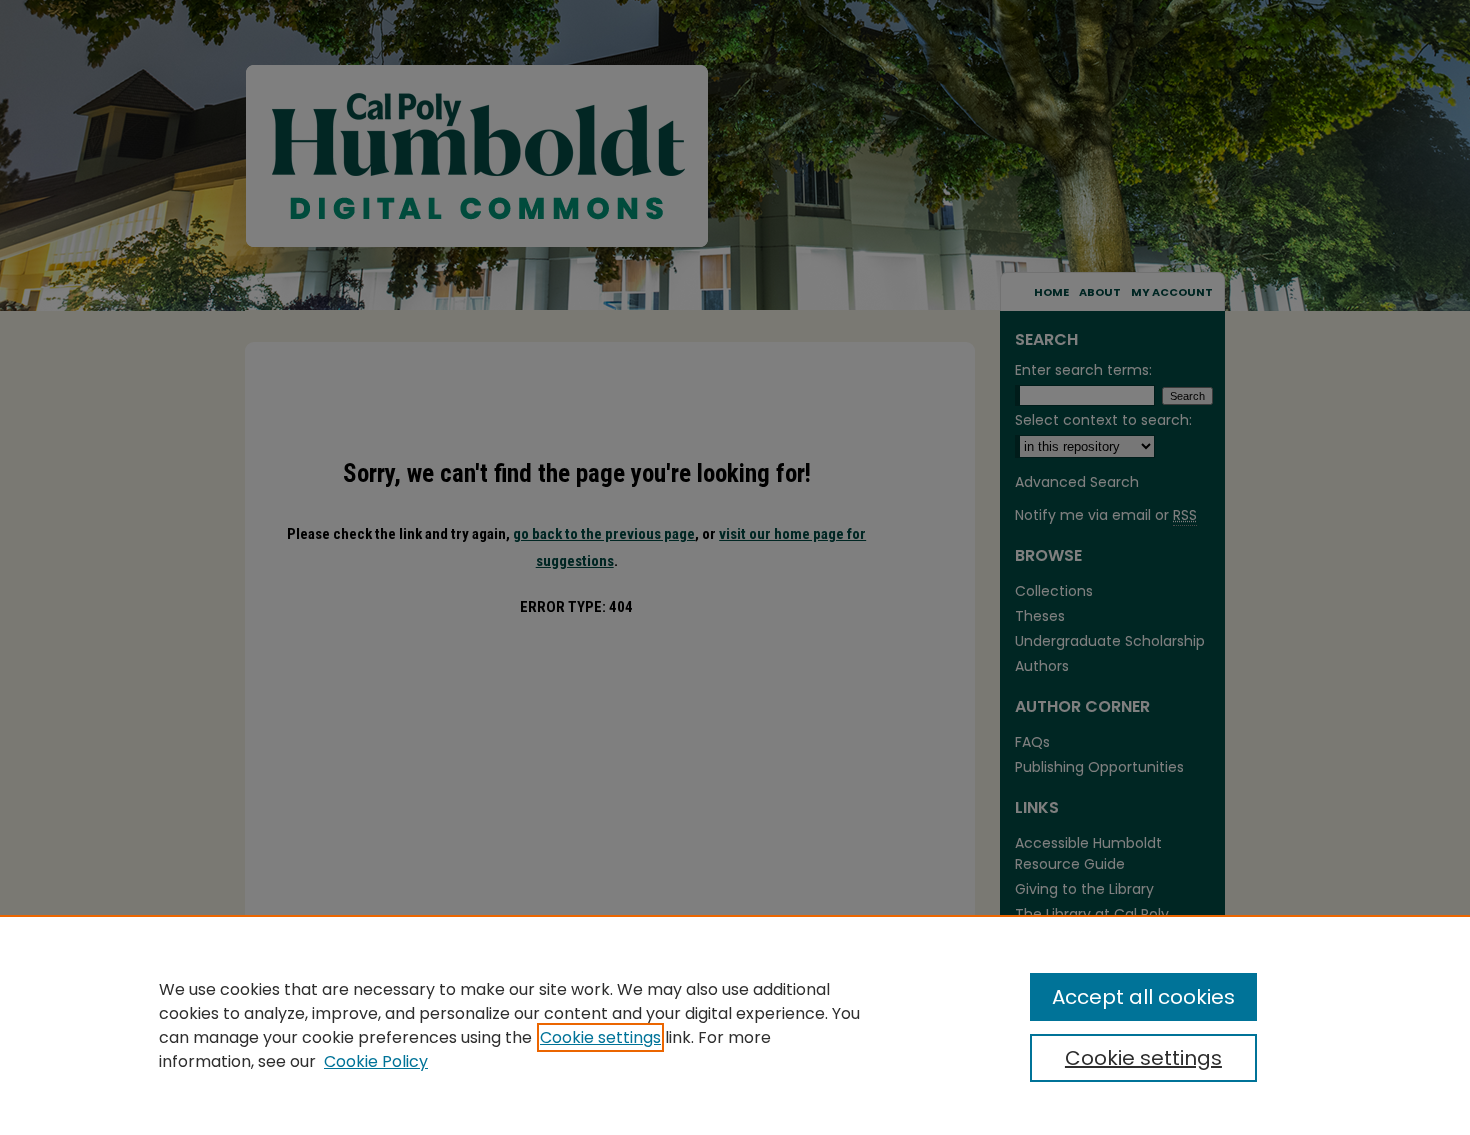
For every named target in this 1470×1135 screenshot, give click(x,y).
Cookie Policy (376, 1061)
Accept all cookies (1143, 997)
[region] (735, 1025)
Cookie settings (600, 1037)
